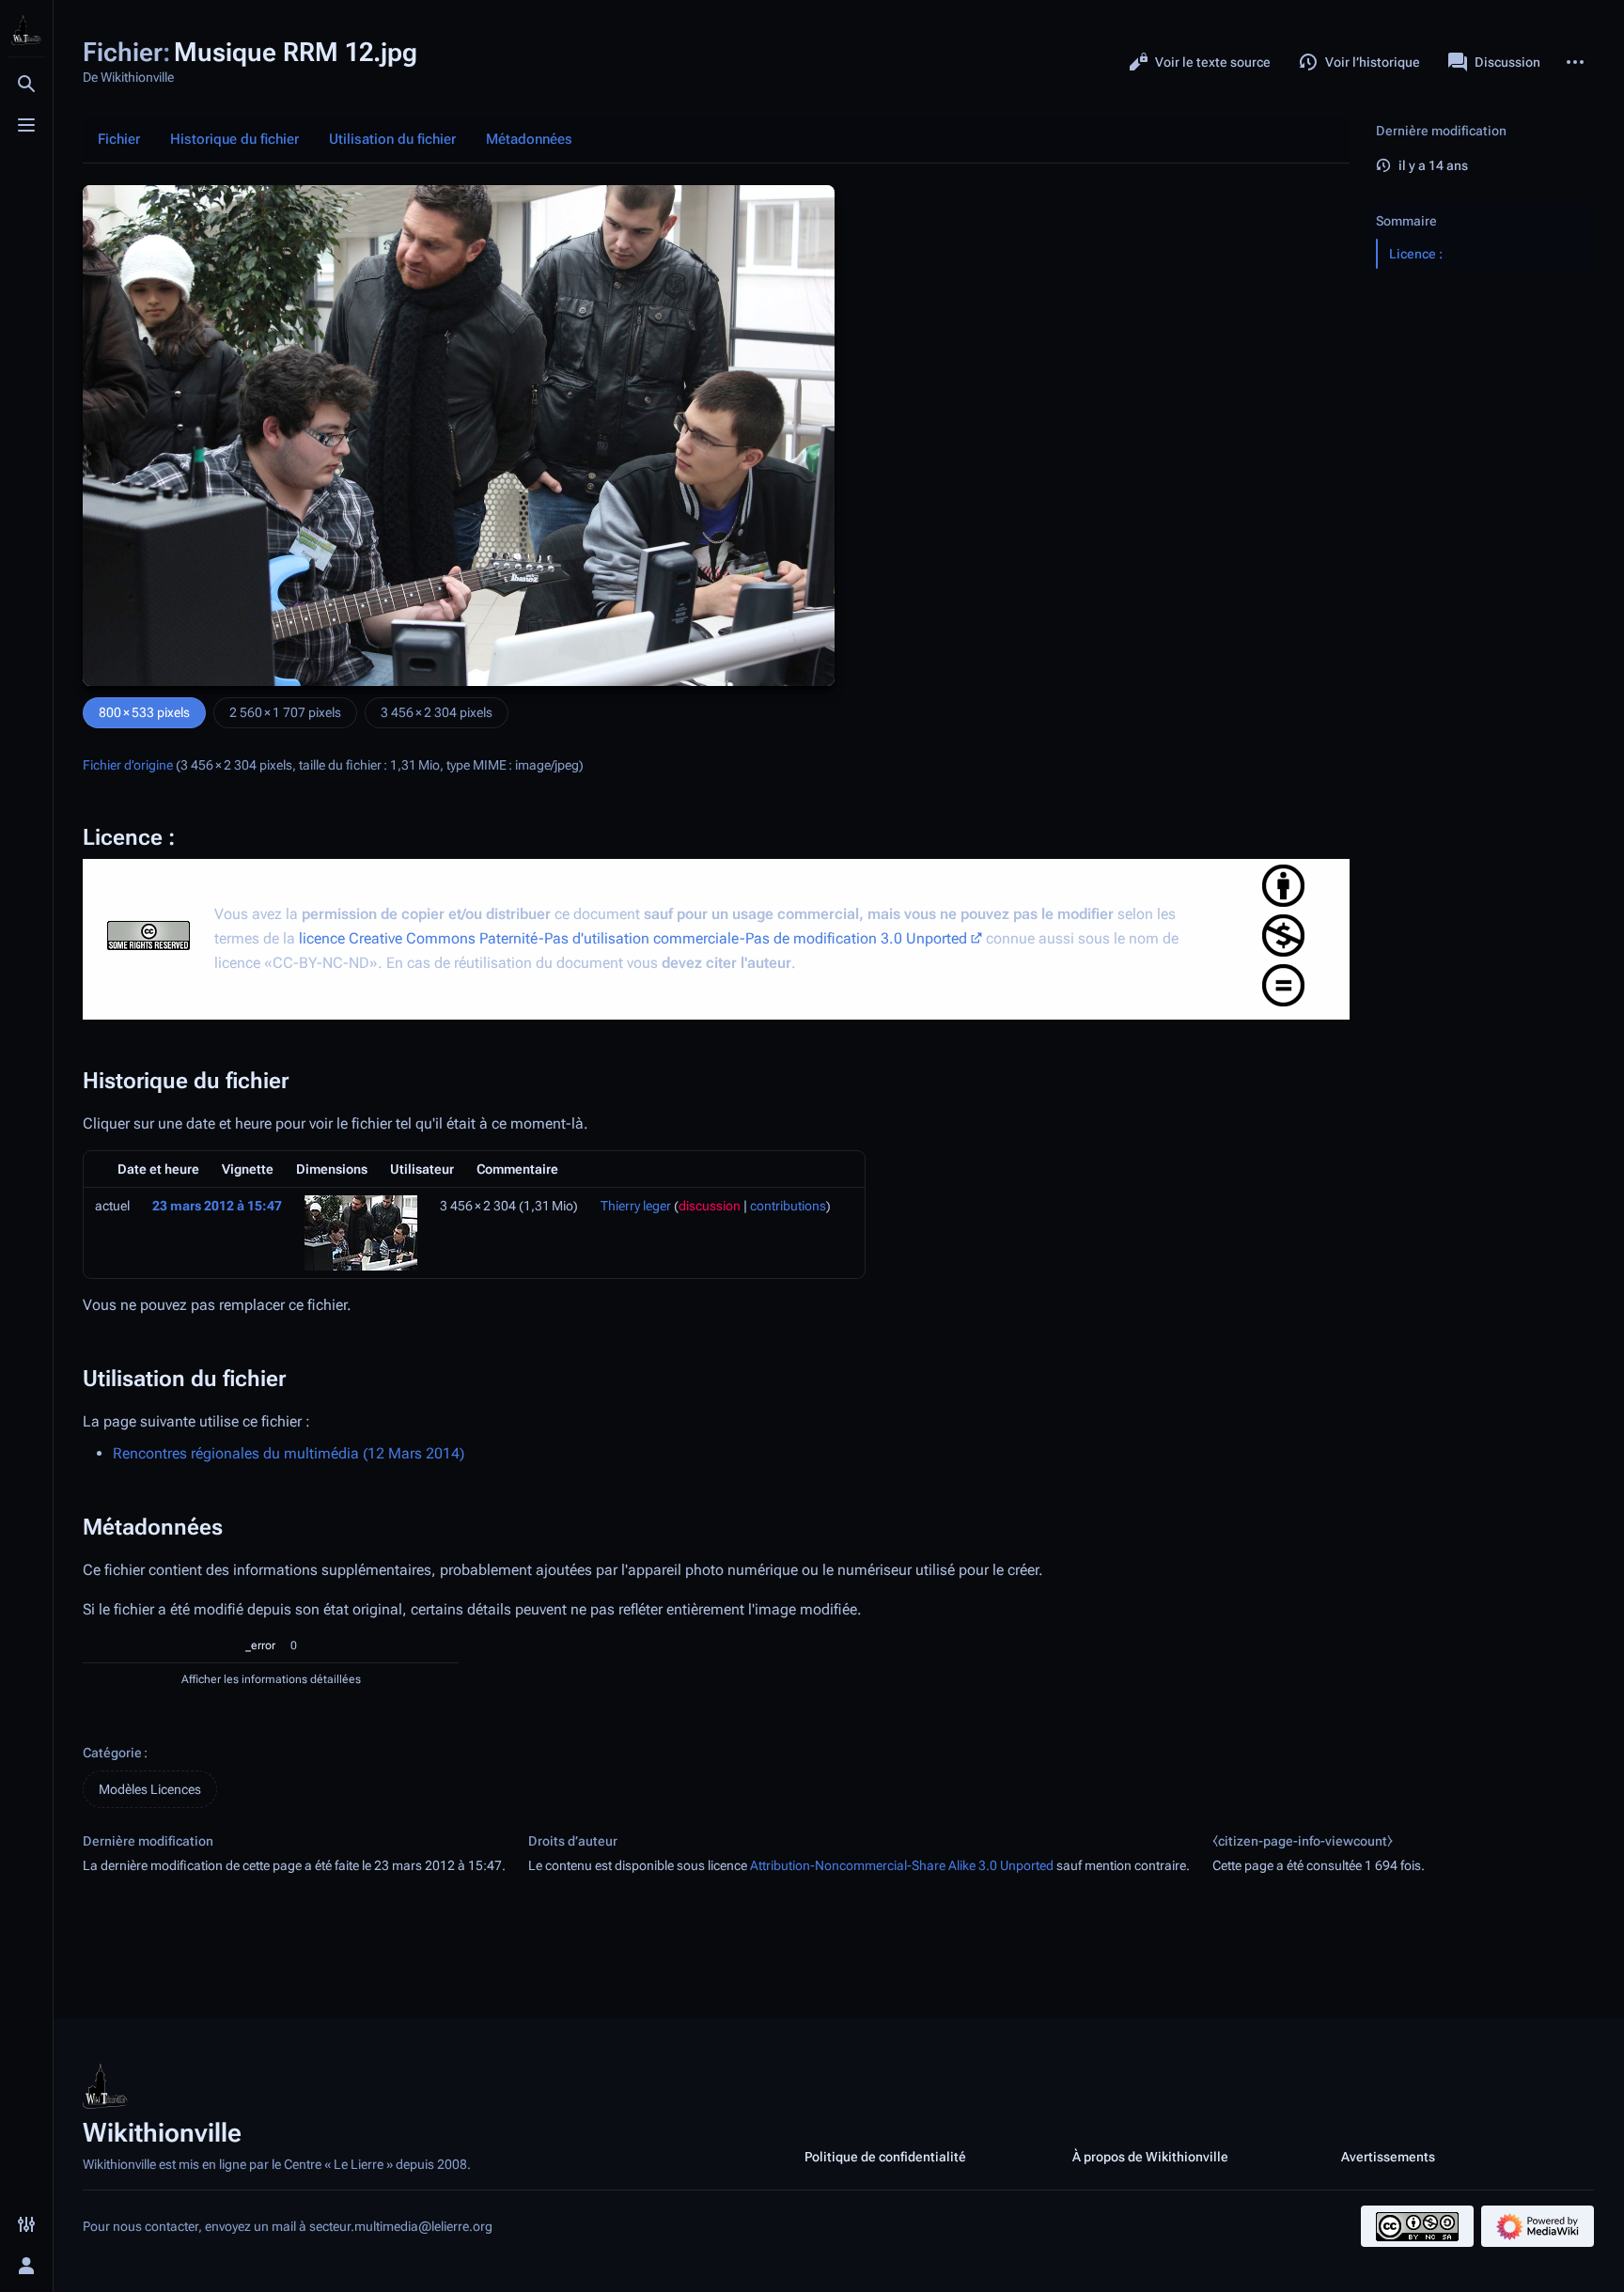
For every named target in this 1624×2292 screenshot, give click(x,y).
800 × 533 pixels (144, 712)
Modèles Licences (150, 1789)
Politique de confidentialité (885, 2157)
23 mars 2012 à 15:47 (217, 1206)
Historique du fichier (234, 139)
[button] (1481, 202)
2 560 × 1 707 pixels (285, 712)
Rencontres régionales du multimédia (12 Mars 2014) (289, 1453)
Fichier (119, 139)
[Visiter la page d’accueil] (26, 30)
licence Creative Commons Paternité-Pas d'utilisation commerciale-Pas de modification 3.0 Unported (633, 938)
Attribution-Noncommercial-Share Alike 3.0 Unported (902, 1865)
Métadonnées (529, 139)
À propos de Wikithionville (1150, 2157)
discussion (710, 1206)
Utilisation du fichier (392, 139)
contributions (788, 1206)
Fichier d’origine (128, 765)
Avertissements (1388, 2157)
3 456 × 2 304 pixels (437, 712)
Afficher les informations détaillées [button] (271, 1679)
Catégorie (112, 1753)
